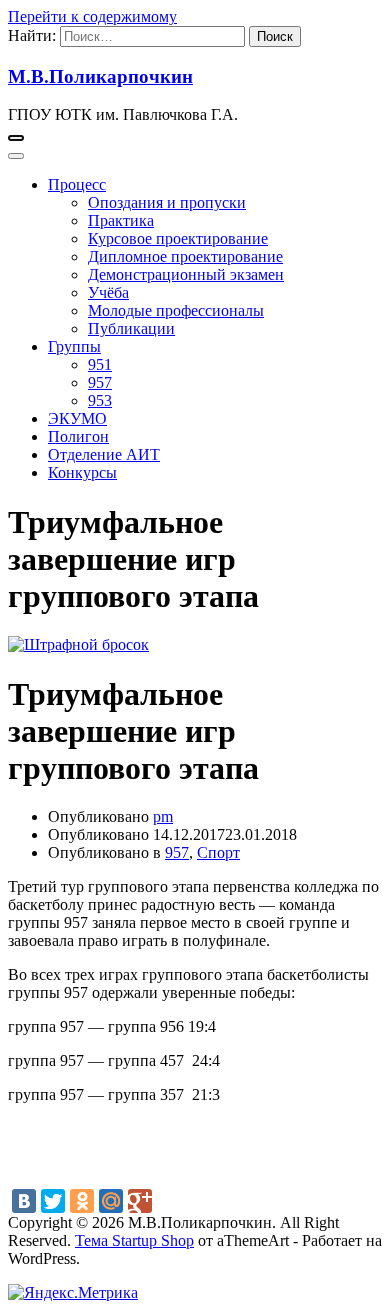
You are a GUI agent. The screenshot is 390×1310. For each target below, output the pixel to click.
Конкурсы (82, 472)
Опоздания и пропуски (167, 202)
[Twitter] (53, 1201)
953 (100, 400)
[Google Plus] (140, 1201)
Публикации (131, 328)
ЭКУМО (77, 418)
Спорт (218, 852)
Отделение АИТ (104, 454)
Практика (121, 220)
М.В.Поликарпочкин (100, 76)
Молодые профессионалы (176, 310)
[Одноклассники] (82, 1201)
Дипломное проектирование (185, 256)
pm (163, 816)
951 (100, 364)
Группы (74, 346)
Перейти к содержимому (92, 16)
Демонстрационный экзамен (186, 274)
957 (100, 382)
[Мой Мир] (111, 1201)
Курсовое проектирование (178, 238)
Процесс (77, 184)
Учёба (108, 292)
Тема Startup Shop (134, 1240)
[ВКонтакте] (24, 1201)
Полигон (78, 436)
